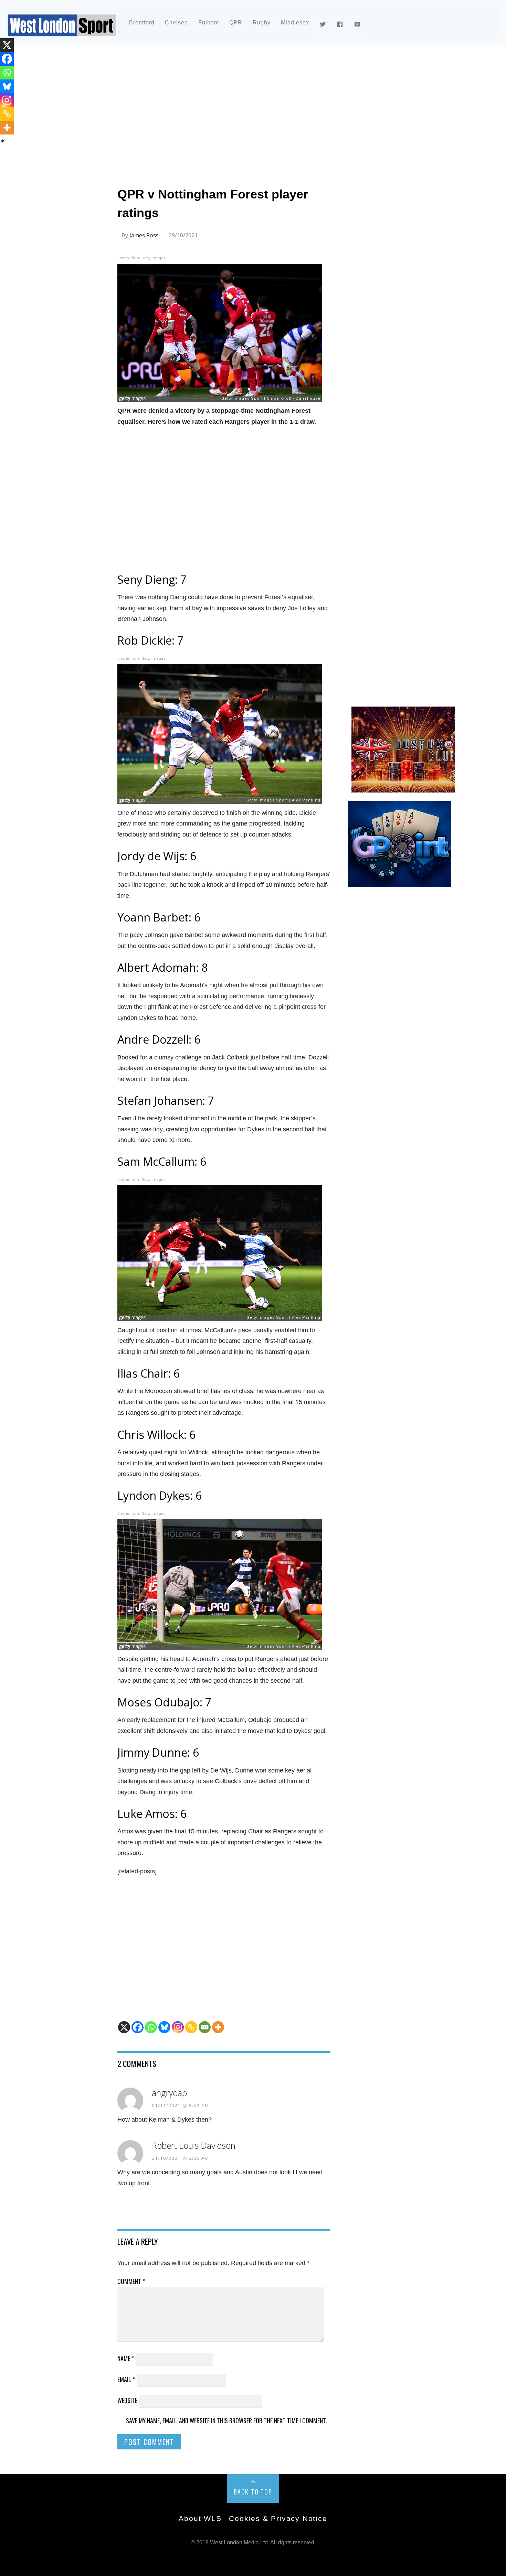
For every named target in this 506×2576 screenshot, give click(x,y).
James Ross (144, 235)
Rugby (262, 23)
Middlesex (295, 23)
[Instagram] (178, 2027)
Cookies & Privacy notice (278, 2518)
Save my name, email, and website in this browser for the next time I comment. (226, 2421)
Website (127, 2400)
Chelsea (176, 23)
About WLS (200, 2518)
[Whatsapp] (151, 2027)
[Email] (205, 2027)
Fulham (209, 23)
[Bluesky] (164, 2027)
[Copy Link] (191, 2027)
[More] (218, 2027)
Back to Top (253, 2492)
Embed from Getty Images (141, 258)
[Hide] (3, 141)
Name (126, 2358)
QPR (236, 23)
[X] (124, 2027)
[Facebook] (138, 2027)
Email (126, 2379)
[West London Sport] (62, 32)
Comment (131, 2281)
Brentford (142, 23)
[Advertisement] (241, 111)
